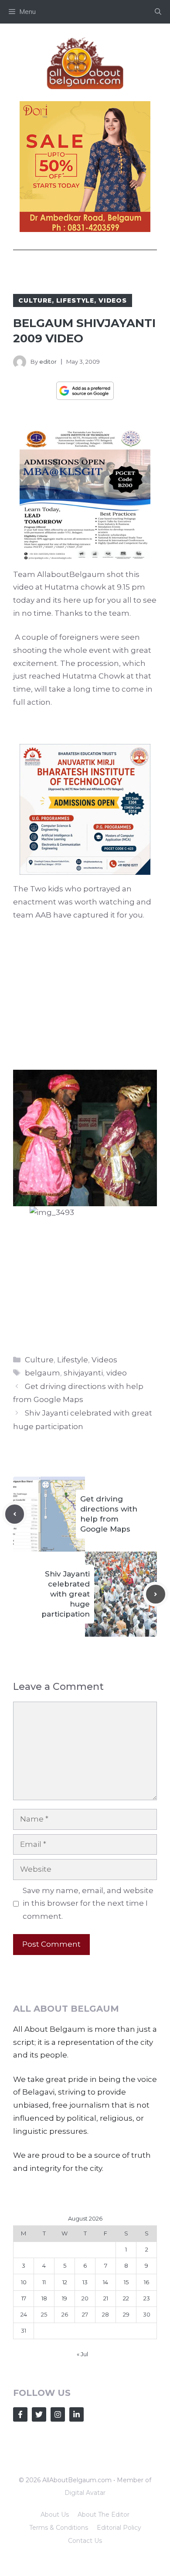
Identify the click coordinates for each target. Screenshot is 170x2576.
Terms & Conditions (59, 2528)
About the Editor (104, 2515)
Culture (35, 300)
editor (48, 362)
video (117, 1373)
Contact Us (85, 2541)
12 (65, 2282)
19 (65, 2298)
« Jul (82, 2354)
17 (24, 2298)
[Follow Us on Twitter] (39, 2414)
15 (126, 2282)
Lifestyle (75, 300)
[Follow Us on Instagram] (58, 2414)
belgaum (42, 1373)
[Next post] (156, 1594)
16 (146, 2282)
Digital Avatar (85, 2493)
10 (24, 2282)
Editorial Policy (119, 2528)
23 (147, 2298)
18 (44, 2298)
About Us (55, 2515)
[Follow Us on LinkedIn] (76, 2414)
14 (105, 2282)
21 (106, 2298)
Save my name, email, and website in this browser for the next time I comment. (88, 1904)
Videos (113, 300)
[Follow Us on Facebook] (20, 2414)
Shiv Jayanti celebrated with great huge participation (66, 1594)
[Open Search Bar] (158, 12)
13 (85, 2282)
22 (126, 2298)
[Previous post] (15, 1514)
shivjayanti (83, 1373)
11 (44, 2282)
